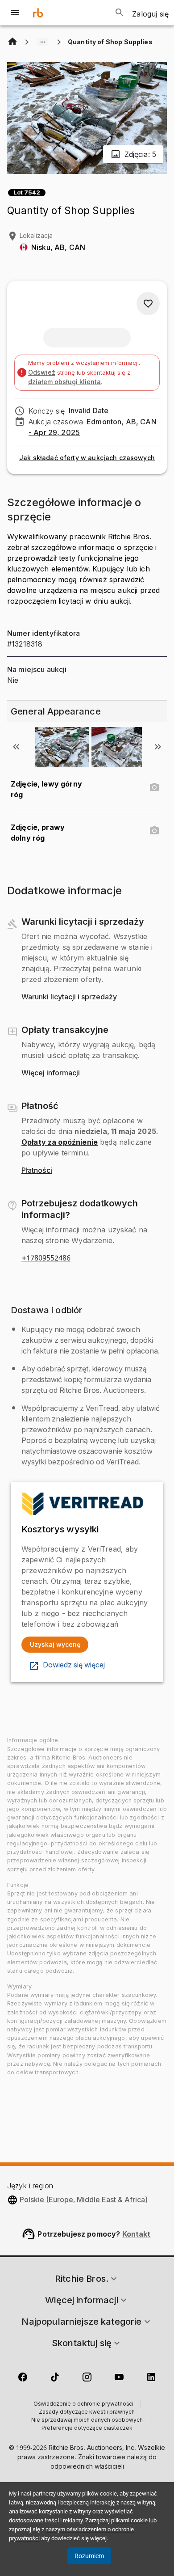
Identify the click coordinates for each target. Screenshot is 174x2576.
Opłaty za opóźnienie (60, 1142)
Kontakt (137, 2234)
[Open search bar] (120, 13)
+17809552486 (46, 1258)
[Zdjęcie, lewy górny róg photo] (154, 787)
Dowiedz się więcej (74, 1665)
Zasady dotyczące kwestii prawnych (87, 2412)
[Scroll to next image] (158, 747)
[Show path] (43, 42)
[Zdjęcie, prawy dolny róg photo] (154, 831)
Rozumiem (89, 2556)
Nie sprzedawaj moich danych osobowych (87, 2420)
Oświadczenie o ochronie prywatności (83, 2404)
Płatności (37, 1171)
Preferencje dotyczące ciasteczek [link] (87, 2428)
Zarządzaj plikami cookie (116, 2520)
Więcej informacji (51, 1073)
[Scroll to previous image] (16, 747)
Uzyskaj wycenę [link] (55, 1644)
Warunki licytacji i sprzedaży (69, 997)
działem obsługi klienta (64, 382)
